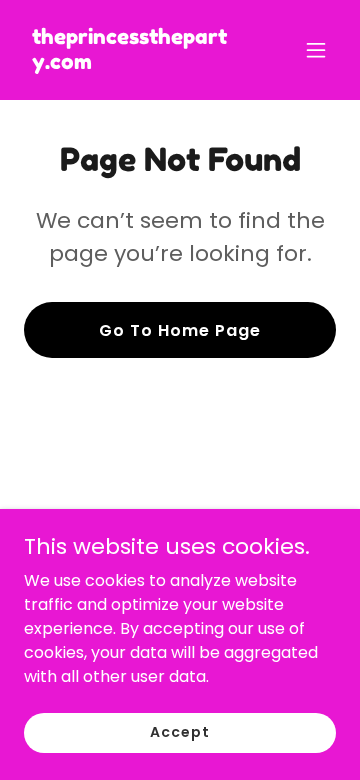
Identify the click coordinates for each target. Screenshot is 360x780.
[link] (133, 63)
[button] (316, 50)
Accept (179, 732)
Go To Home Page (180, 330)
